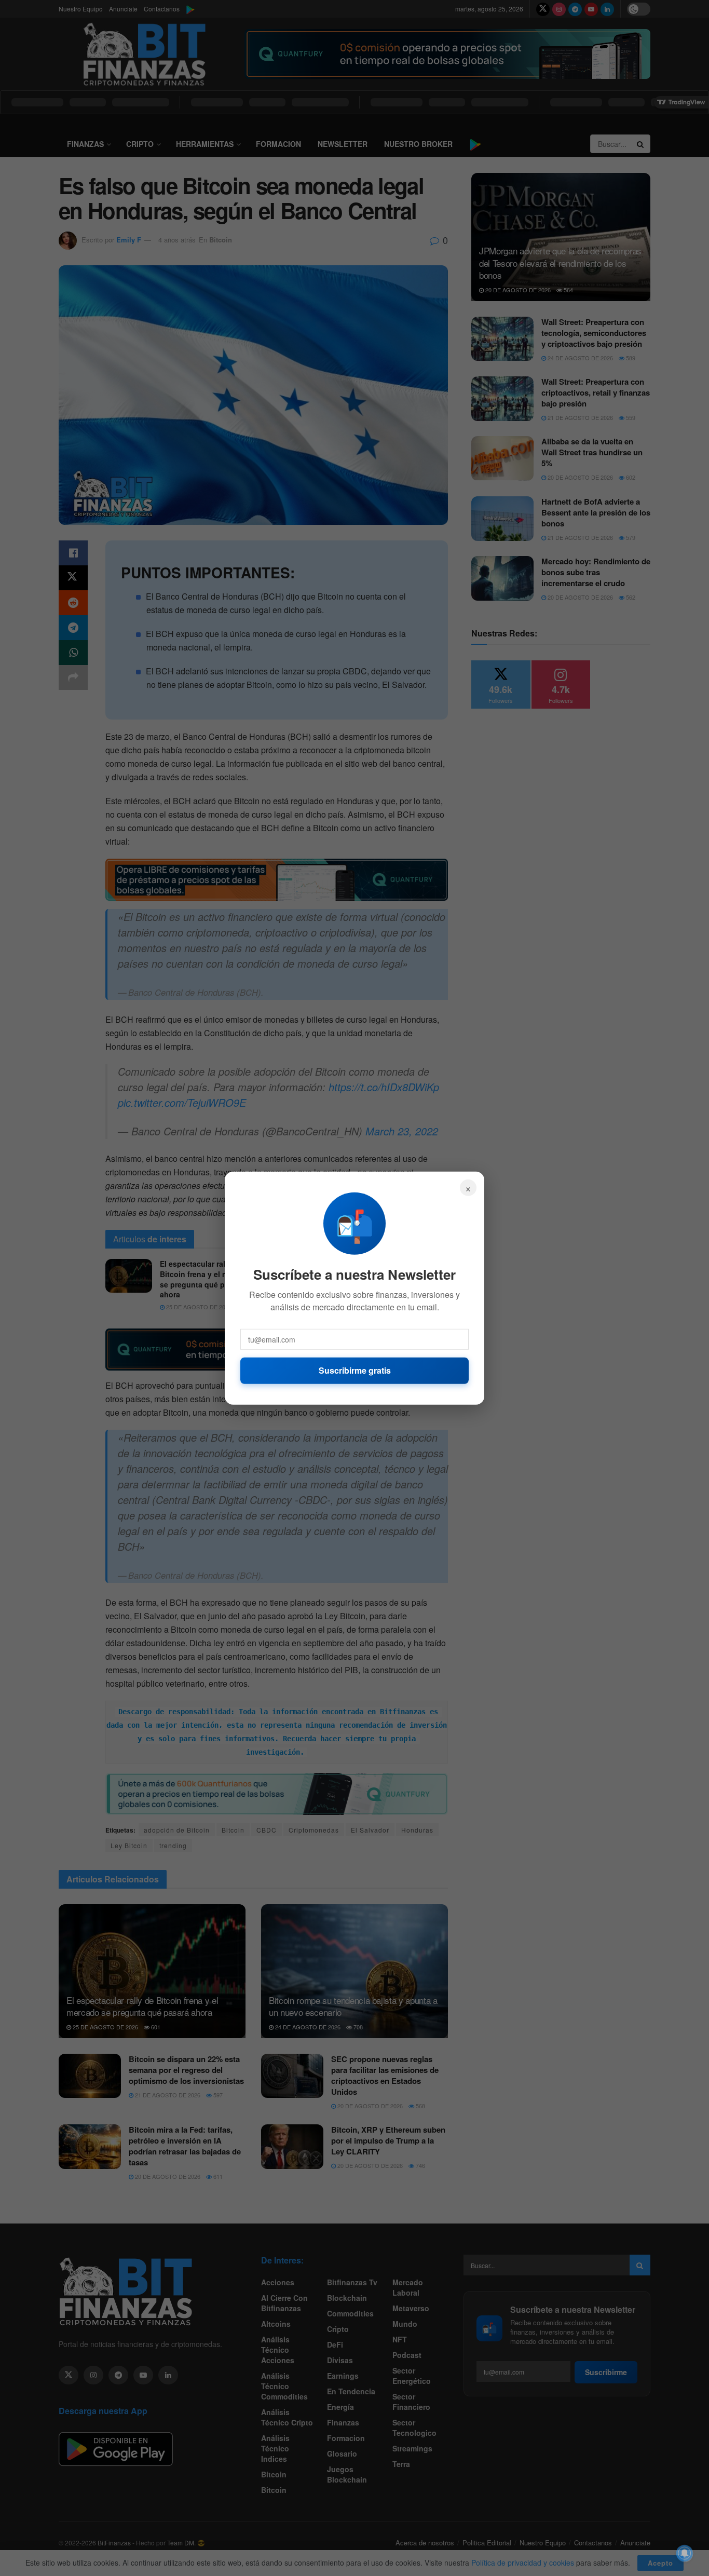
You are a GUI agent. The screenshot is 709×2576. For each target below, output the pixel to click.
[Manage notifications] (685, 2553)
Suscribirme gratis (355, 1370)
